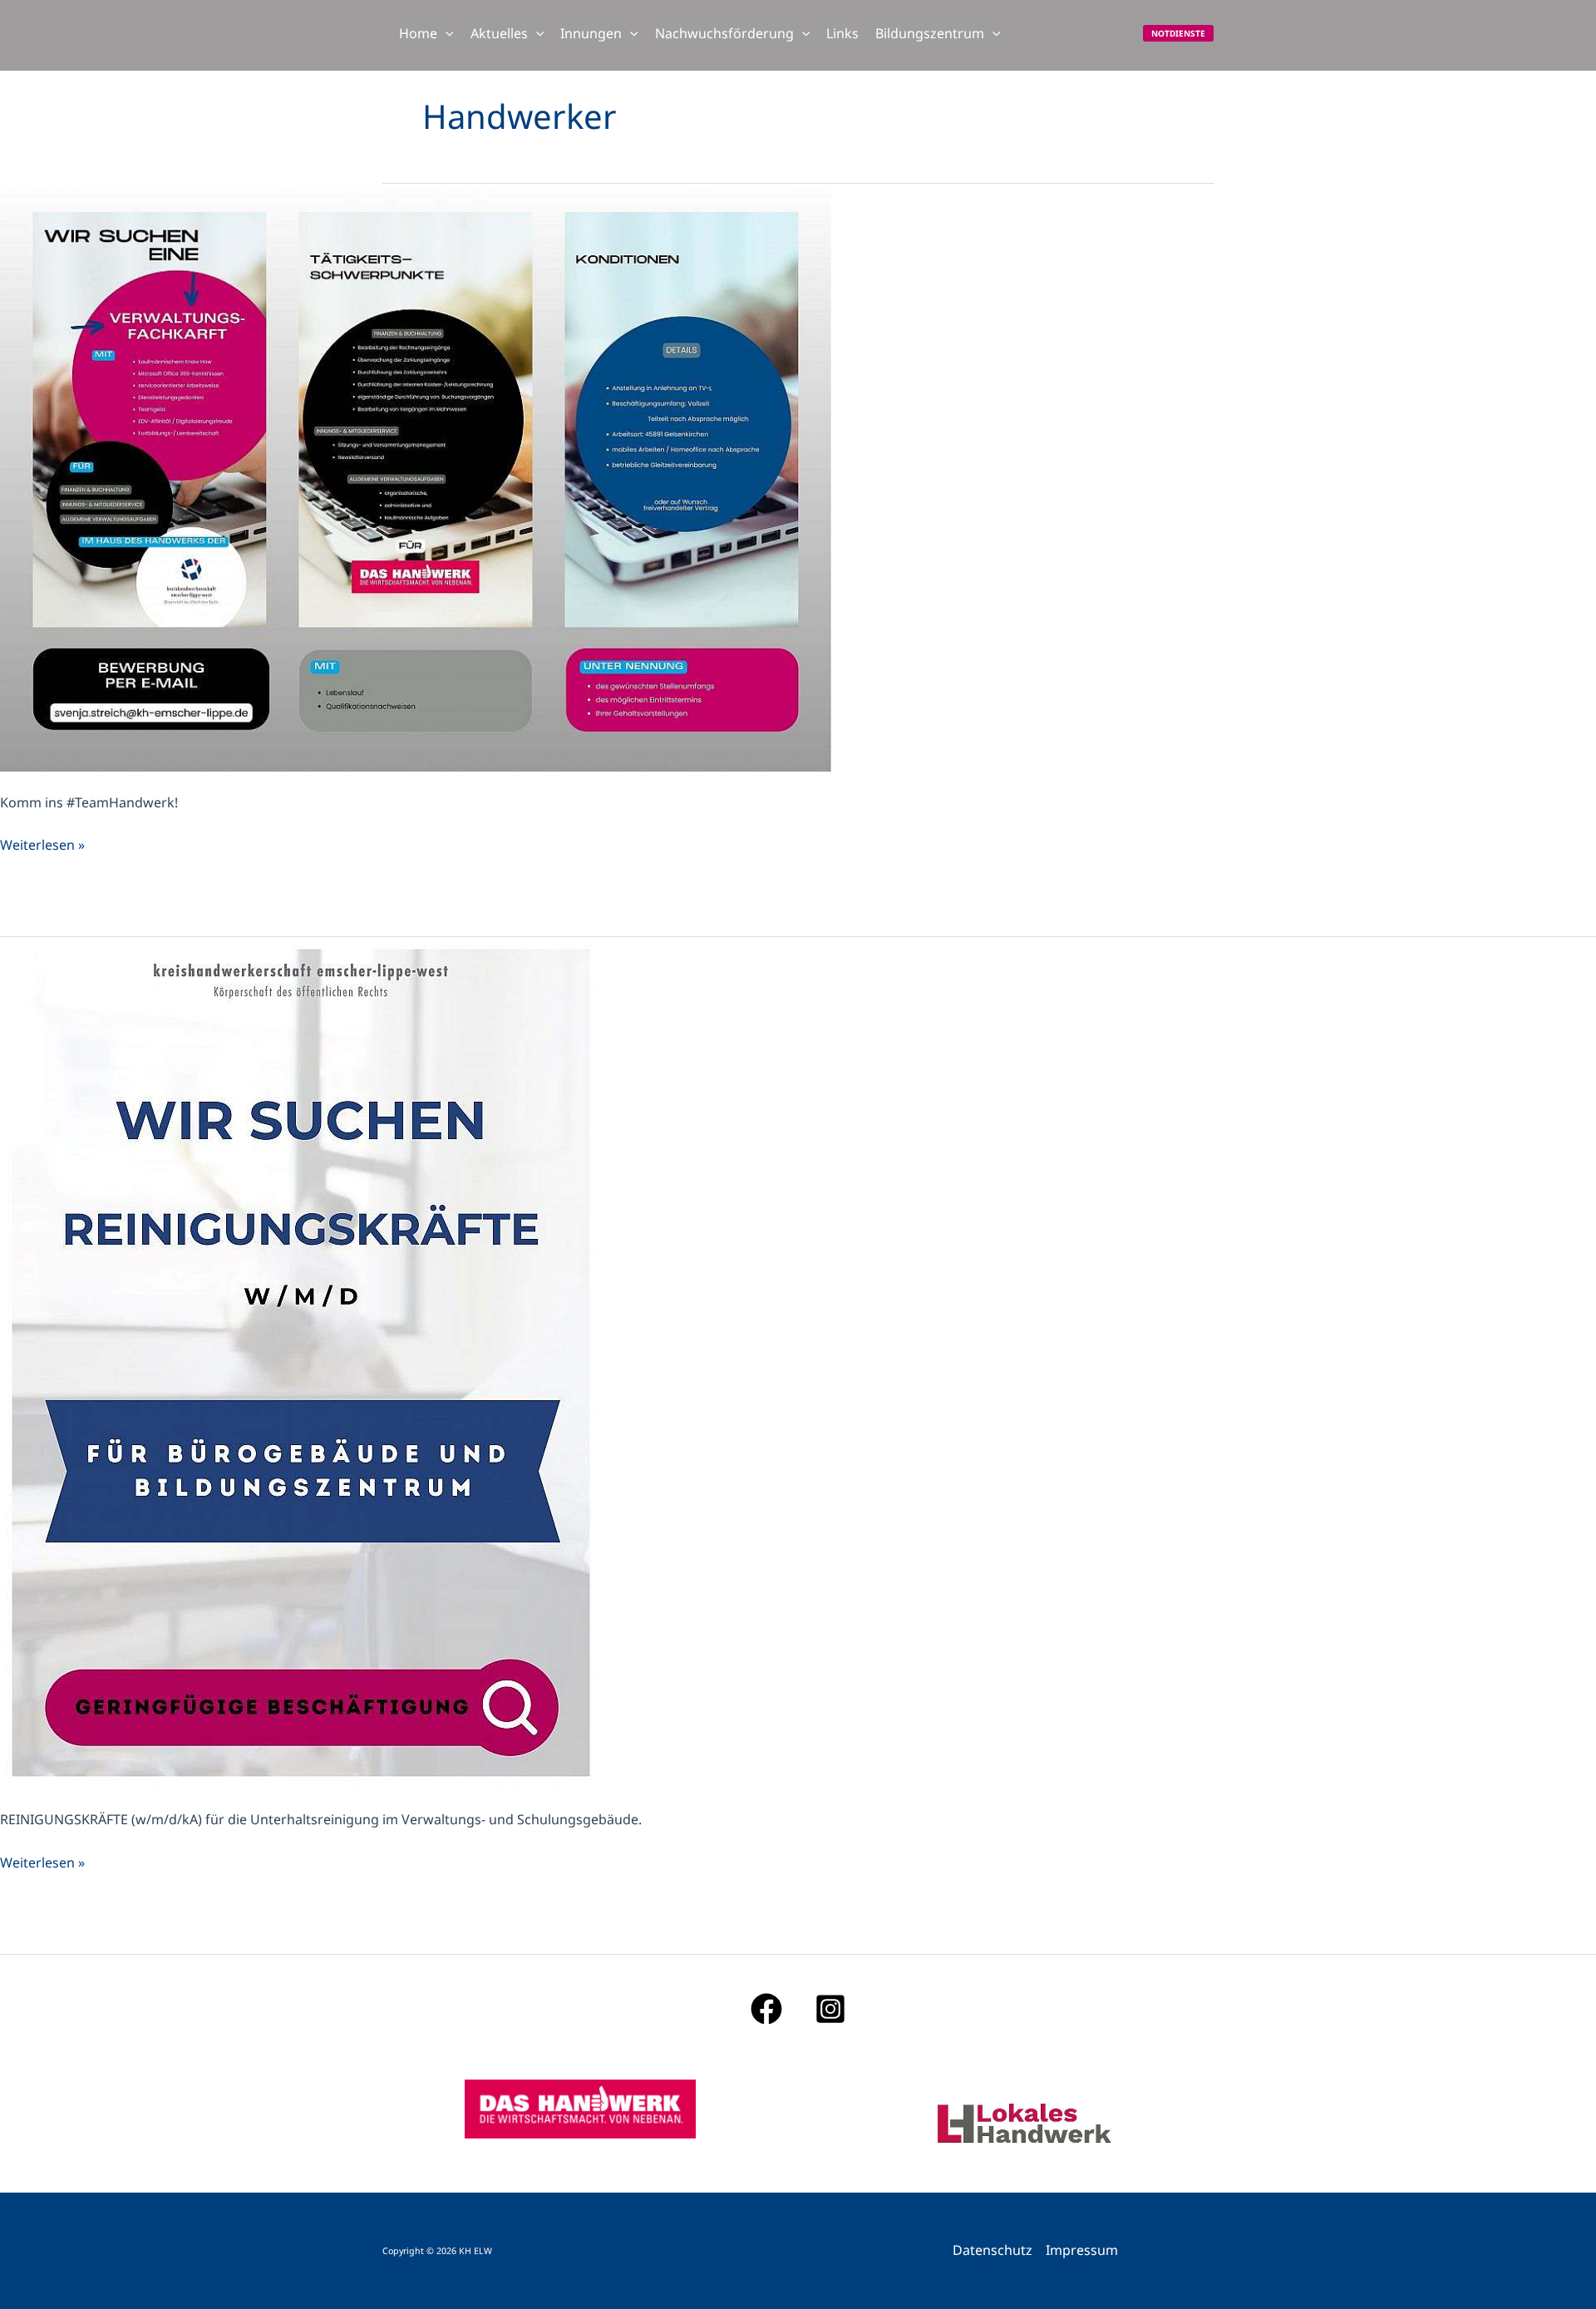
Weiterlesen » (42, 844)
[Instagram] (830, 2009)
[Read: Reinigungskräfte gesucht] (301, 1362)
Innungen (591, 33)
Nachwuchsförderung (724, 33)
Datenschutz (993, 2250)
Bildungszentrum (930, 33)
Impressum (1082, 2250)
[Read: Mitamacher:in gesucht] (416, 476)
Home (418, 33)
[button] (446, 33)
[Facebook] (766, 2009)
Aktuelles (499, 33)
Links (842, 33)
